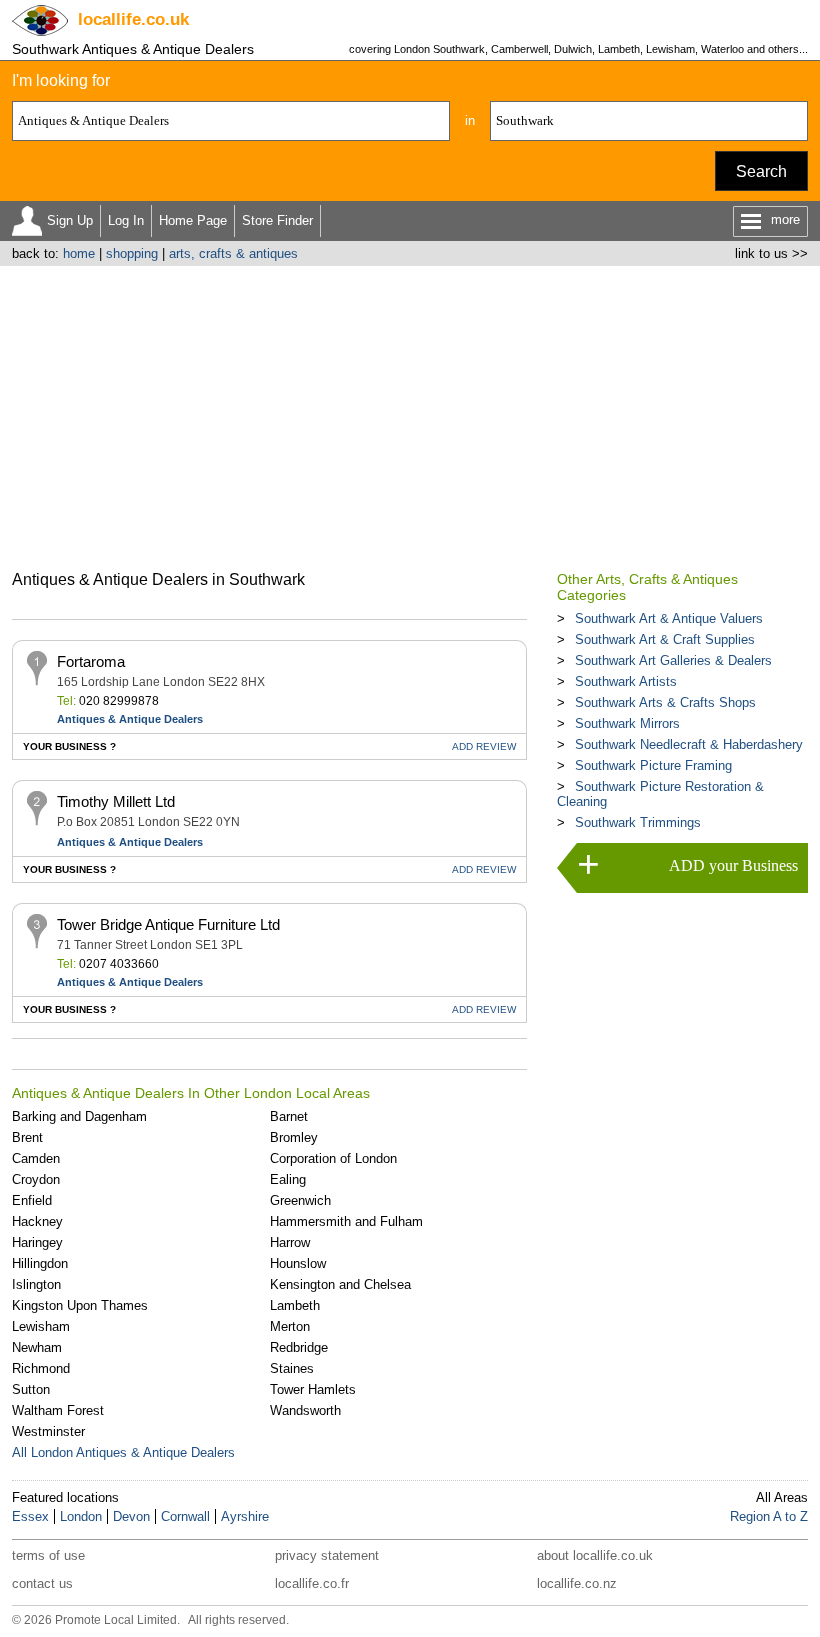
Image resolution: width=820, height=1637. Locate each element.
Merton (290, 1326)
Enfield (32, 1200)
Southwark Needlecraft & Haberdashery (689, 744)
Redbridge (299, 1347)
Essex (30, 1516)
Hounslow (298, 1263)
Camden (36, 1158)
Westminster (48, 1431)
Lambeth (295, 1305)
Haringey (37, 1242)
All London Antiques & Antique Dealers (123, 1452)
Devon (131, 1516)
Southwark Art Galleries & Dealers (673, 660)
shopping (132, 253)
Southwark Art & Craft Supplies (665, 639)
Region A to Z (769, 1516)
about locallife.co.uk (595, 1555)
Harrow (290, 1242)
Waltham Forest (58, 1410)
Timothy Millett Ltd (116, 801)
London (81, 1516)
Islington (36, 1284)
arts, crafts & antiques (233, 253)
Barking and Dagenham (79, 1116)
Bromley (294, 1137)
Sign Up (70, 220)
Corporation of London (333, 1158)
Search (761, 171)
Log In (126, 220)
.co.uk (133, 19)
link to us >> (771, 253)
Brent (27, 1137)
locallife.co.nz (577, 1583)
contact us (42, 1583)
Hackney (37, 1221)
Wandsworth (305, 1410)
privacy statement (327, 1555)
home (79, 253)
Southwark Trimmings (638, 822)
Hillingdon (40, 1263)
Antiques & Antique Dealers (130, 719)
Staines (292, 1368)
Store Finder (277, 220)
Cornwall (185, 1516)
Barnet (289, 1116)
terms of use (48, 1555)
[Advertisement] (410, 416)
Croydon (36, 1179)
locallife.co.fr (312, 1583)
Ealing (288, 1179)
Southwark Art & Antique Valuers (669, 618)
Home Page (193, 220)
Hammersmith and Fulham (346, 1221)
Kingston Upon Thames (80, 1305)
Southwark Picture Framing (653, 765)
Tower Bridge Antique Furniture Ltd (168, 924)
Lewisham (41, 1326)
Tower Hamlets (313, 1389)
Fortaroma (91, 661)
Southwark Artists (626, 681)
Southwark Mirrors (627, 723)
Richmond (41, 1368)
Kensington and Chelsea (340, 1284)
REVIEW (484, 746)
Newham (37, 1347)
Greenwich (300, 1200)
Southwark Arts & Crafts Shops (665, 702)
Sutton (31, 1389)
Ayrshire (245, 1516)
